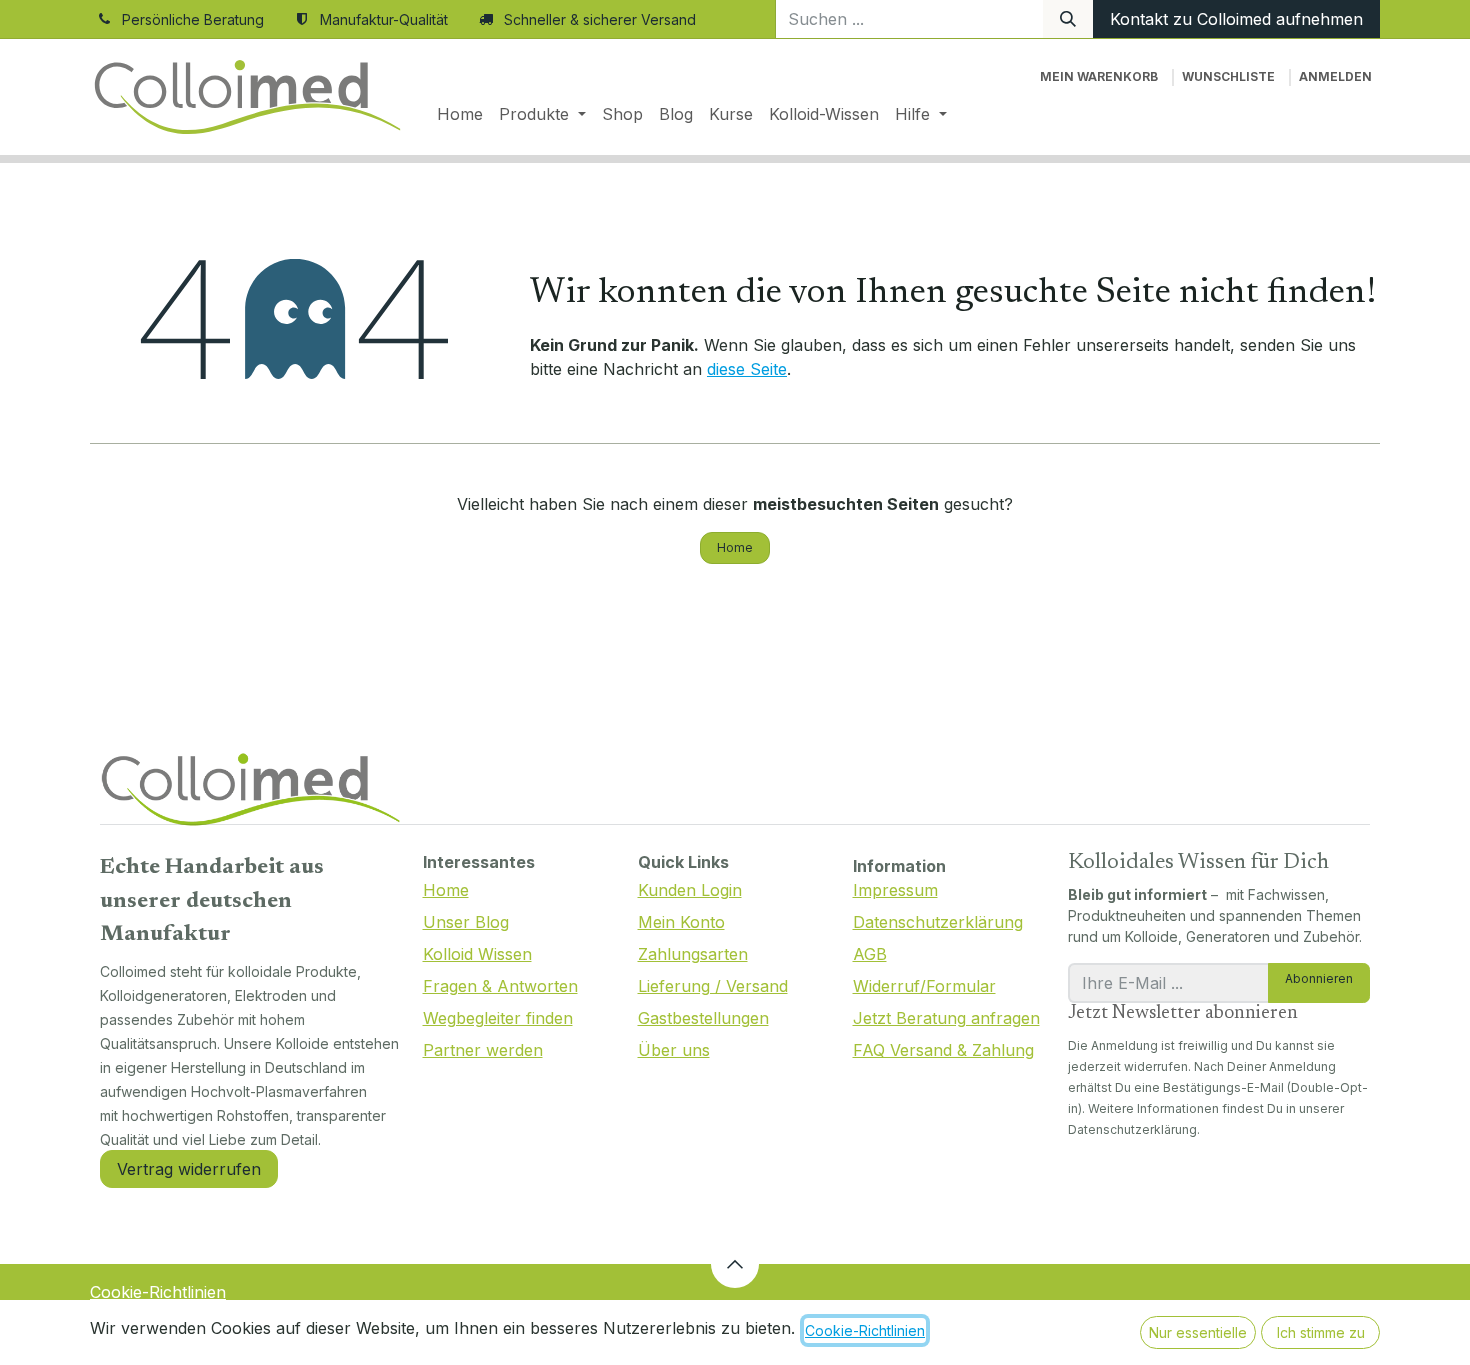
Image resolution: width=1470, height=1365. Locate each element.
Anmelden (1335, 76)
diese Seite (747, 369)
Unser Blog (466, 922)
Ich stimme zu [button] (1321, 1332)
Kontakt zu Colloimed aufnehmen (1236, 19)
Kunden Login (690, 890)
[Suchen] (1068, 19)
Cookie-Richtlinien (158, 1292)
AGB (870, 954)
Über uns (674, 1050)
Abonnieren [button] (1319, 978)
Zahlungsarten (693, 954)
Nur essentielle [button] (1198, 1332)
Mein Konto (681, 922)
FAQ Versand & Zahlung (943, 1050)
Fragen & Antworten (500, 986)
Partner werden (483, 1050)
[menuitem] (460, 114)
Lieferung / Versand (713, 986)
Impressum (895, 890)
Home (735, 547)
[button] (735, 1264)
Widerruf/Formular (924, 986)
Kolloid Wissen (477, 954)
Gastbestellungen (703, 1018)
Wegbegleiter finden (498, 1018)
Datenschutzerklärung (938, 922)
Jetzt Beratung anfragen (946, 1018)
